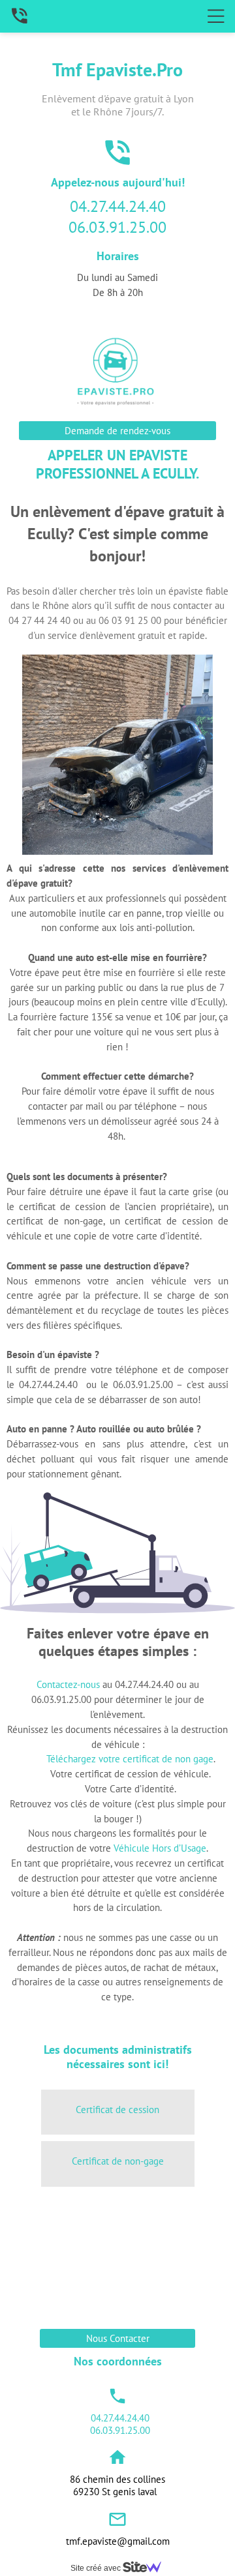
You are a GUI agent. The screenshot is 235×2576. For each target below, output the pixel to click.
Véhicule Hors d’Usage (160, 1848)
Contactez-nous (68, 1684)
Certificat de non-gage (118, 2161)
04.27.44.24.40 (118, 206)
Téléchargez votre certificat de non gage (130, 1759)
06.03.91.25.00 (117, 227)
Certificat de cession (117, 2110)
